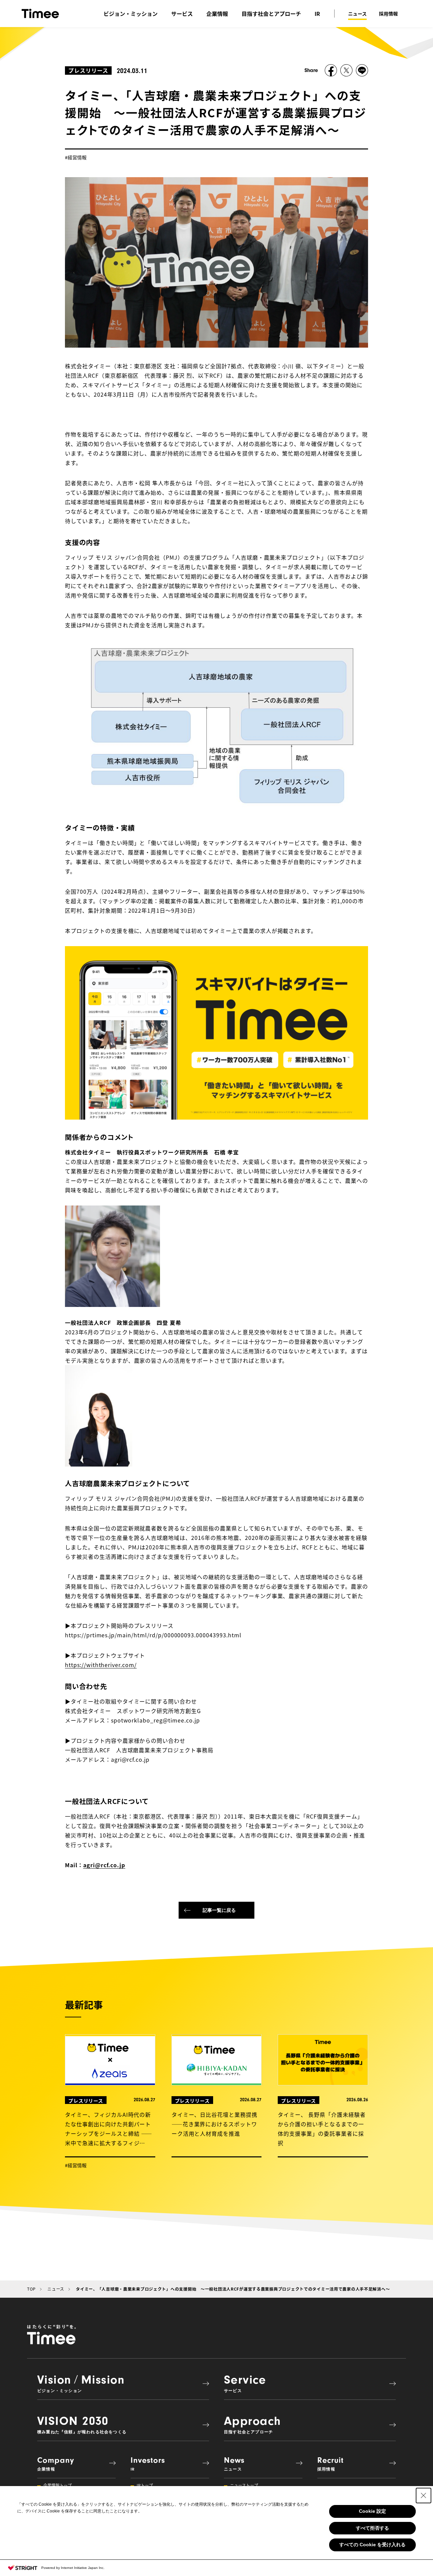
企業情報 (217, 14)
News (234, 2464)
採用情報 (388, 14)
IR (317, 14)
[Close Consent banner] (424, 2496)
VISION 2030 (82, 2424)
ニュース (357, 14)
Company (56, 2464)
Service (245, 2383)
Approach (253, 2424)
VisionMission (81, 2383)
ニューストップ (244, 2485)
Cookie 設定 (372, 2511)
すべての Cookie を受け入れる (372, 2545)
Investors (148, 2464)
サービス (182, 14)
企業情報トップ (58, 2485)
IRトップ (145, 2485)
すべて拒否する (372, 2528)
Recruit (331, 2464)
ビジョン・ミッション (131, 14)
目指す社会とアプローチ (271, 14)
